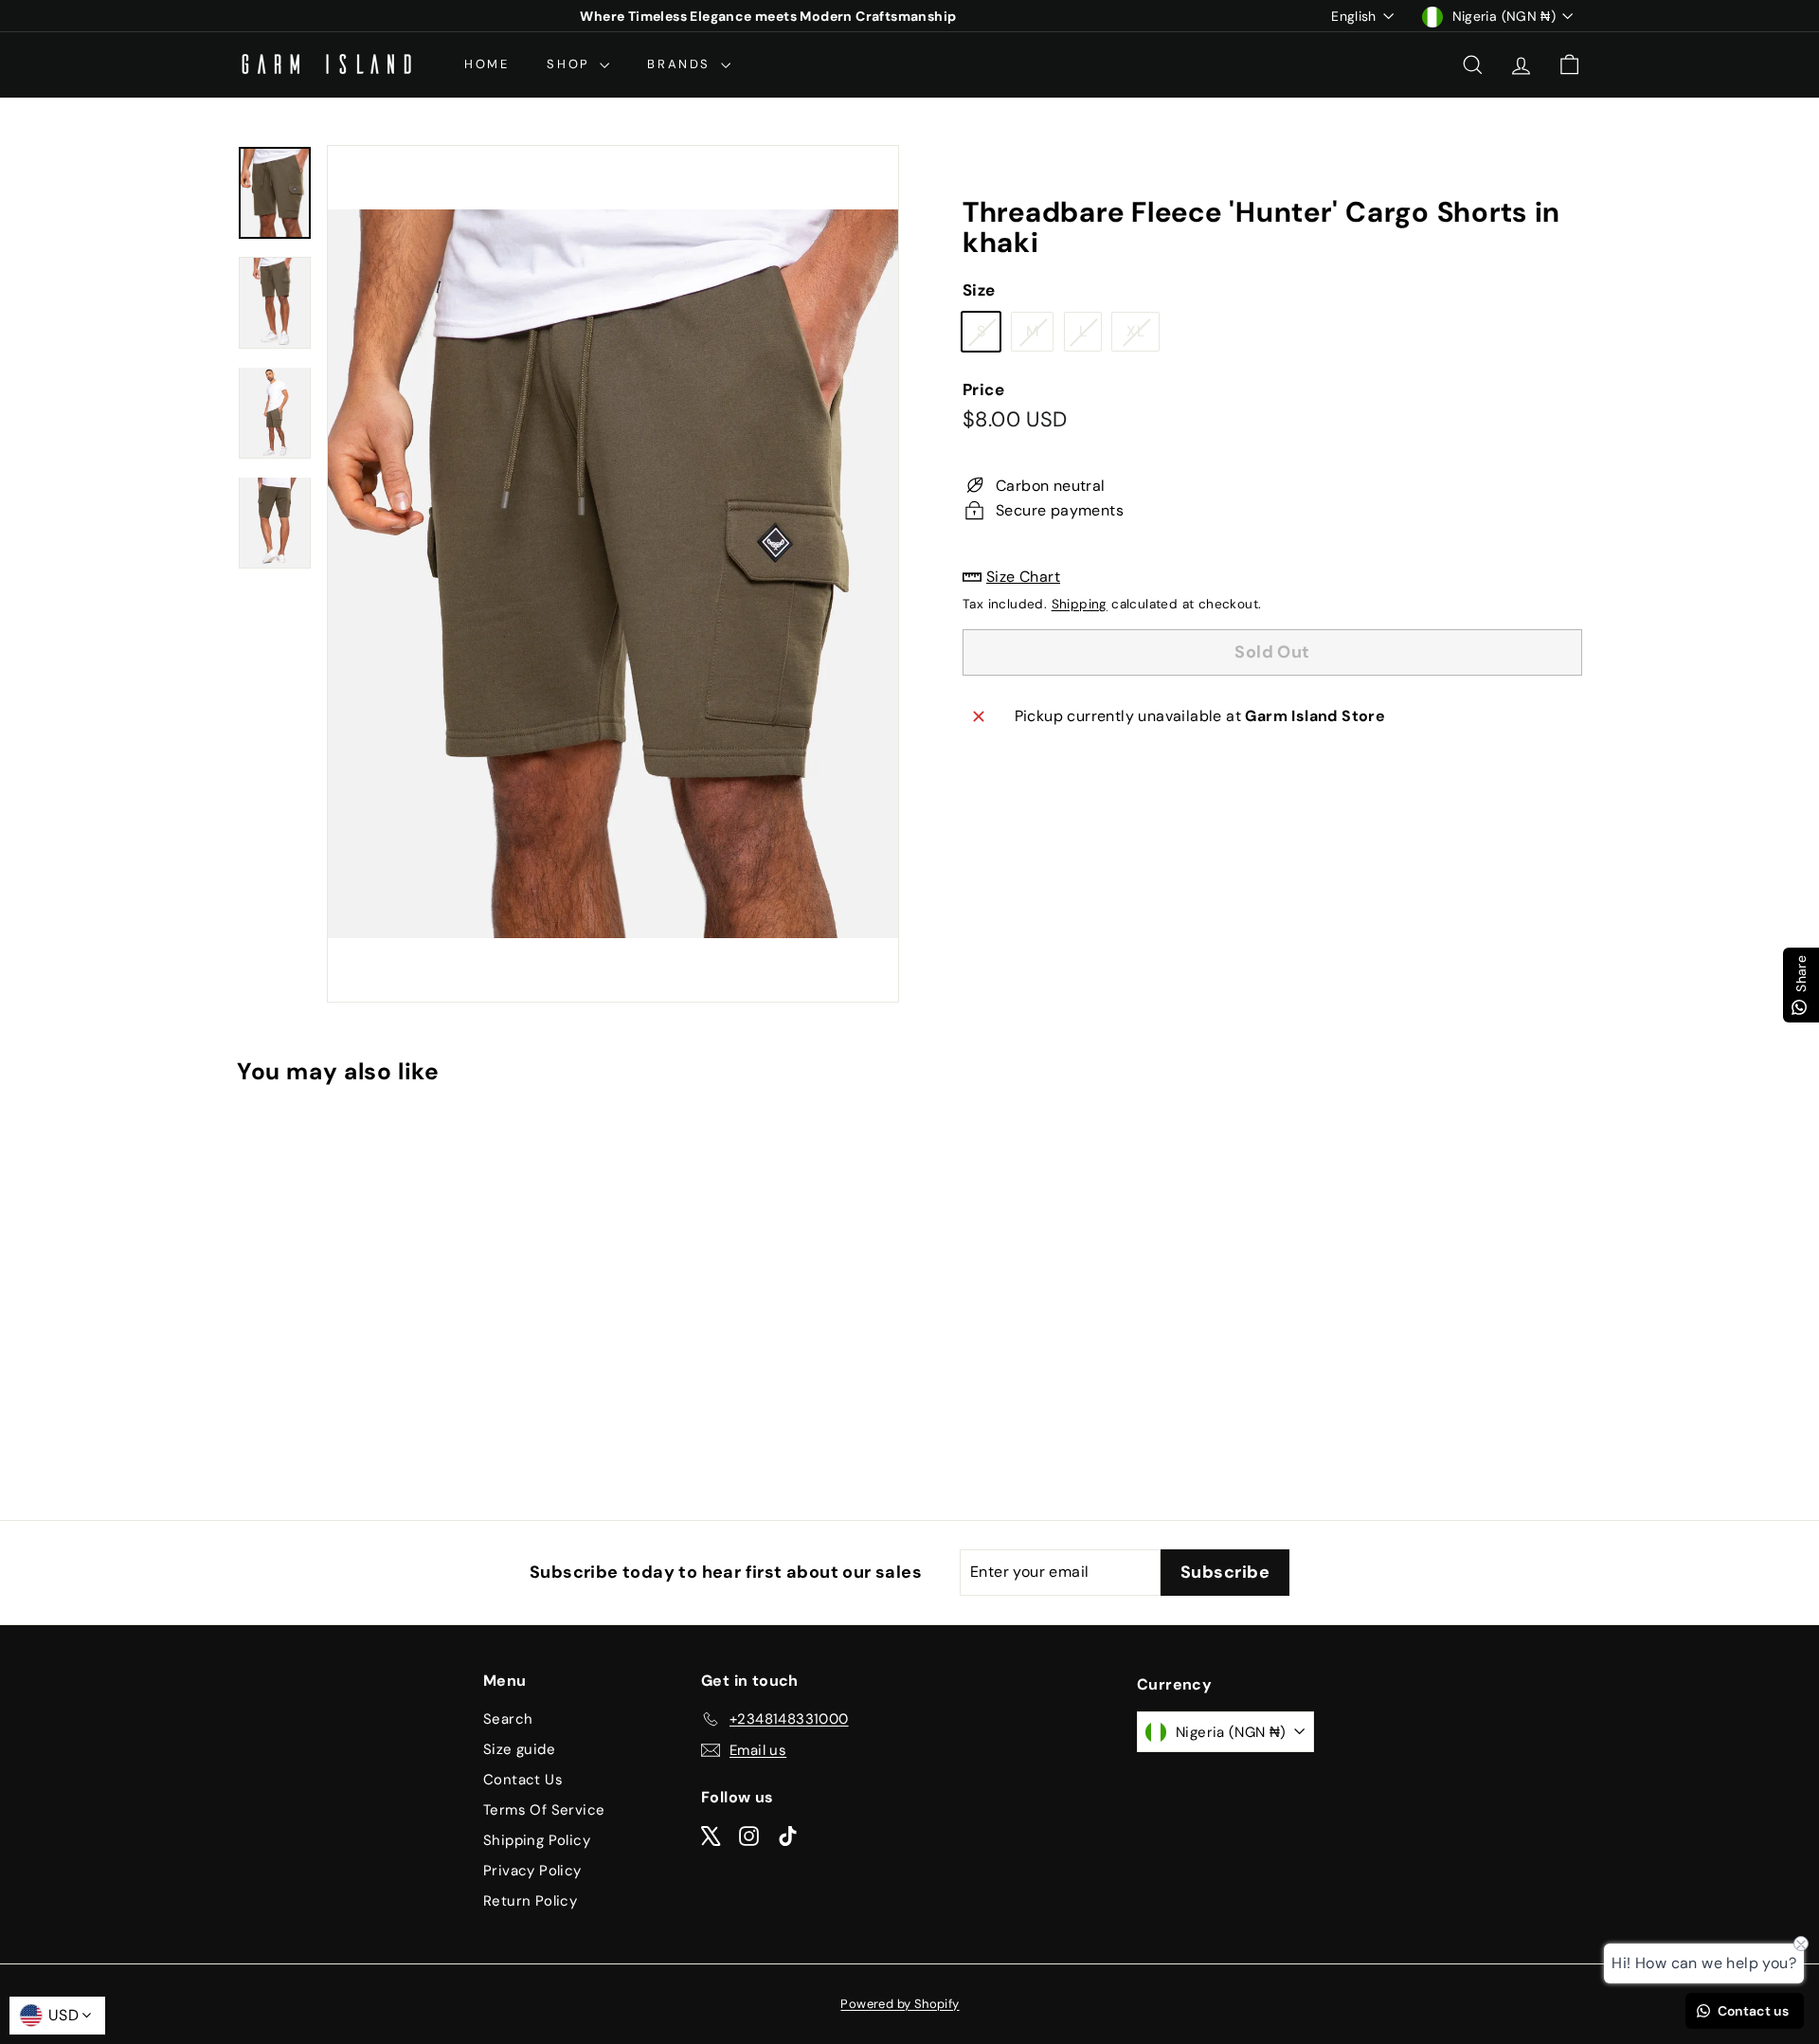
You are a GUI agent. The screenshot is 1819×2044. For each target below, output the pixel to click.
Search (508, 1719)
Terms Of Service (544, 1810)
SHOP (571, 64)
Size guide (519, 1749)
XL (1143, 336)
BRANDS (681, 64)
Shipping (1080, 604)
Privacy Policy (532, 1871)
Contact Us (523, 1780)
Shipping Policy (537, 1840)
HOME (486, 64)
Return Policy (530, 1901)
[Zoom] (613, 574)
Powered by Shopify (900, 2004)
